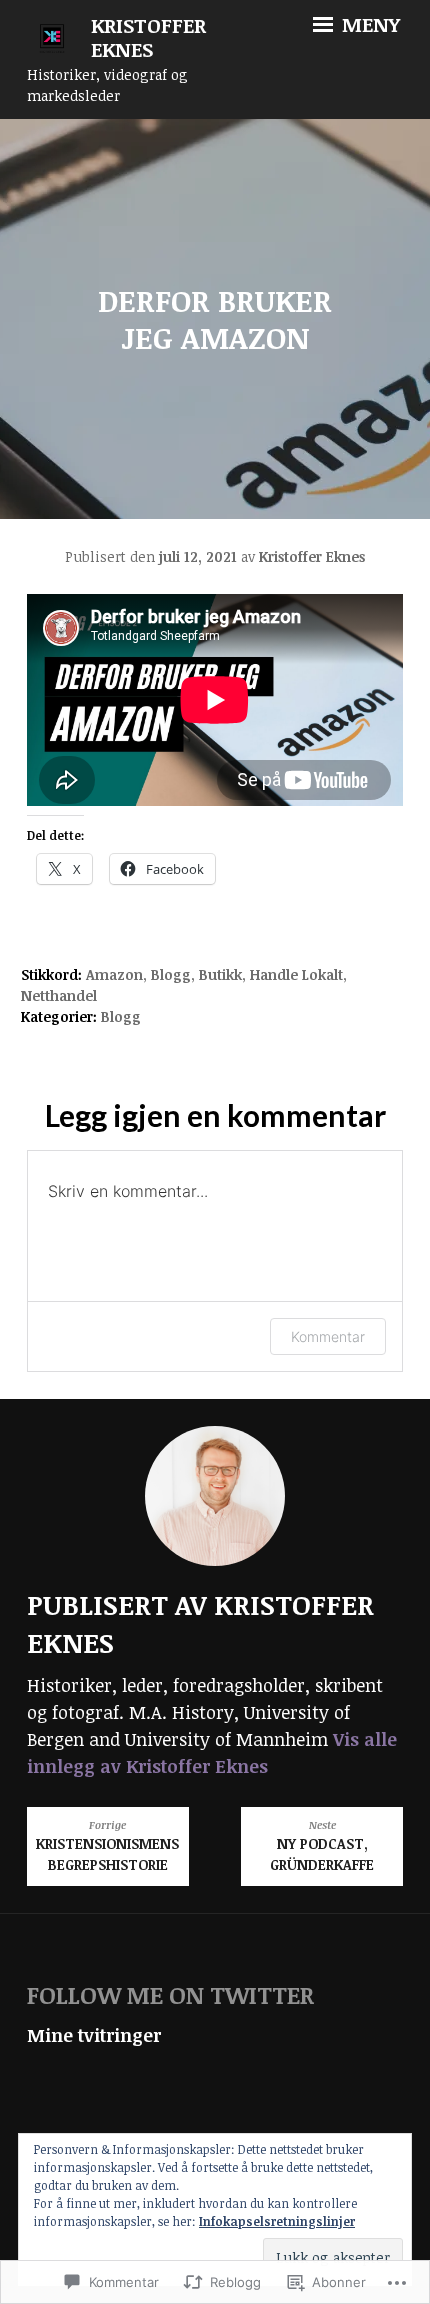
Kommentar (328, 1336)
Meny (368, 24)
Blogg (171, 974)
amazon (114, 974)
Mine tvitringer (94, 2035)
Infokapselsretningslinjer (277, 2221)
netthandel (59, 995)
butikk (220, 974)
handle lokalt (296, 974)
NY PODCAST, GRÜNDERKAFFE (322, 1846)
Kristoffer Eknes (148, 38)
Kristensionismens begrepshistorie (107, 1846)
